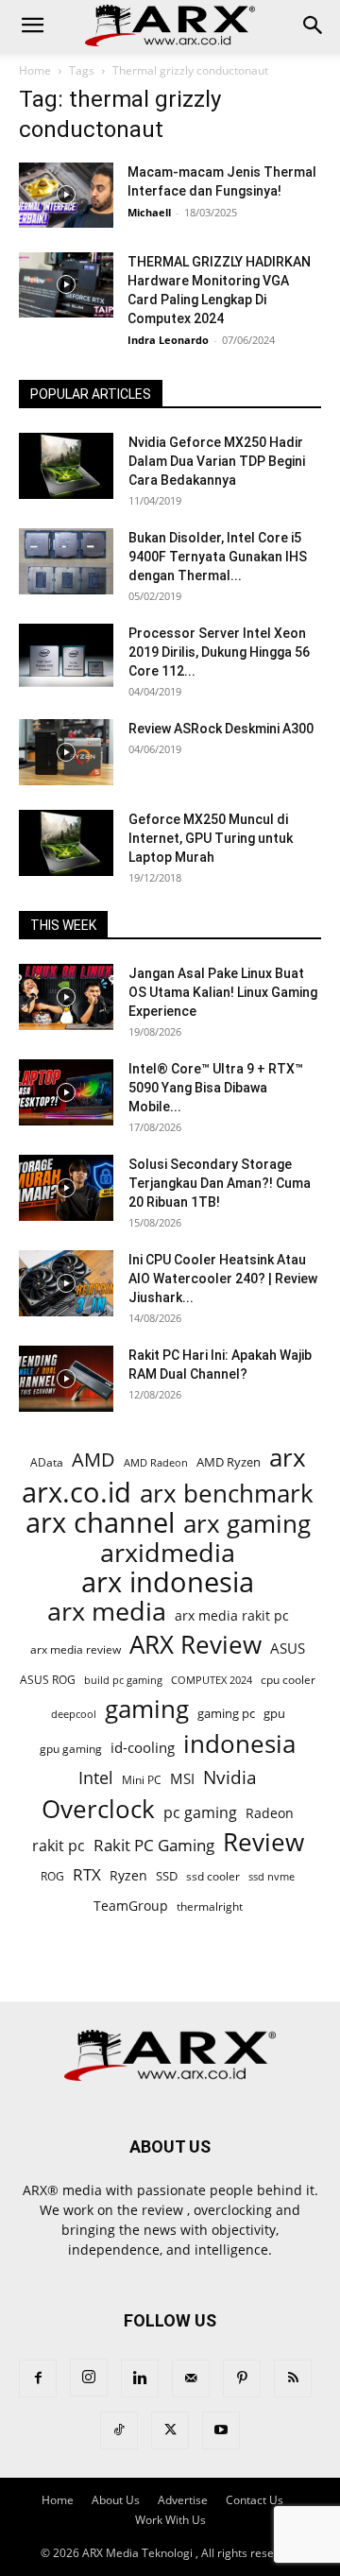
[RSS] (293, 2379)
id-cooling (143, 1748)
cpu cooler (288, 1679)
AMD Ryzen (229, 1462)
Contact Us (255, 2500)
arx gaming (247, 1524)
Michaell (149, 212)
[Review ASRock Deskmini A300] (66, 752)
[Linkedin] (140, 2379)
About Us (116, 2500)
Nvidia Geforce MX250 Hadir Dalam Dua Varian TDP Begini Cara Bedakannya (217, 461)
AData (47, 1462)
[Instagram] (89, 2378)
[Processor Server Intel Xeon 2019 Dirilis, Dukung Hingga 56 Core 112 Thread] (66, 657)
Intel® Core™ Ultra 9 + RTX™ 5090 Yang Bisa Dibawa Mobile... (216, 1088)
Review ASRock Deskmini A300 (221, 729)
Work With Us (170, 2520)
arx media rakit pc (232, 1615)
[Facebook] (38, 2379)
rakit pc (59, 1845)
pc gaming (200, 1813)
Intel (96, 1778)
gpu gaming (71, 1748)
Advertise (183, 2500)
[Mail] (191, 2379)
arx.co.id (76, 1493)
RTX (87, 1874)
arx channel (100, 1523)
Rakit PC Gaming (154, 1845)
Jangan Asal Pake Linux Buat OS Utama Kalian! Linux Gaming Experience (223, 992)
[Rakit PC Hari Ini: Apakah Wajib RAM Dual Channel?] (66, 1379)
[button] (32, 26)
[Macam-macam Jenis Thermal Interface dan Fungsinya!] (66, 195)
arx (288, 1458)
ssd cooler (213, 1876)
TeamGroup (131, 1906)
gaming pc (226, 1713)
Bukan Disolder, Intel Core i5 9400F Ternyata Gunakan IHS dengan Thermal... (218, 557)
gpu (274, 1713)
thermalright (210, 1906)
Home (35, 70)
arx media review (76, 1649)
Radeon (270, 1813)
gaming (147, 1709)
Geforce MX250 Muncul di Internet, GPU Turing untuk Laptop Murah (211, 838)
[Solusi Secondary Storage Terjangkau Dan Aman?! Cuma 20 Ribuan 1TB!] (66, 1188)
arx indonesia (168, 1582)
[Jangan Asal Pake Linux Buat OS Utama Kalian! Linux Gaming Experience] (66, 997)
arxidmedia (168, 1553)
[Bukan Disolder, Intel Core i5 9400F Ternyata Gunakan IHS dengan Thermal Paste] (66, 561)
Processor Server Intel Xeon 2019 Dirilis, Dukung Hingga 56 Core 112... (219, 652)
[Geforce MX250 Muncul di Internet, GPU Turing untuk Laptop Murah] (66, 843)
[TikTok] (119, 2430)
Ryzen (128, 1875)
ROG (52, 1876)
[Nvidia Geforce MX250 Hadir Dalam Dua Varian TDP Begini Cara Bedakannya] (66, 466)
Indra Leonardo (168, 340)
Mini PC (142, 1779)
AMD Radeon (156, 1463)
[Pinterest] (242, 2379)
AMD (93, 1460)
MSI (182, 1778)
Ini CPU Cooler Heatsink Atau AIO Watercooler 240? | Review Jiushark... (223, 1279)
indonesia (239, 1744)
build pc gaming (123, 1680)
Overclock (98, 1809)
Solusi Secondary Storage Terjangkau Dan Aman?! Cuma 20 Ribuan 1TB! (220, 1183)
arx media (107, 1612)
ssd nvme (272, 1876)
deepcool (74, 1714)
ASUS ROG (48, 1680)
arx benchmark (227, 1494)
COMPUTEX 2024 (212, 1680)
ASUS (288, 1648)
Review (263, 1842)
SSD (167, 1876)
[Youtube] (221, 2430)
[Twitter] (170, 2430)
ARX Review (195, 1645)
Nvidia (230, 1778)
